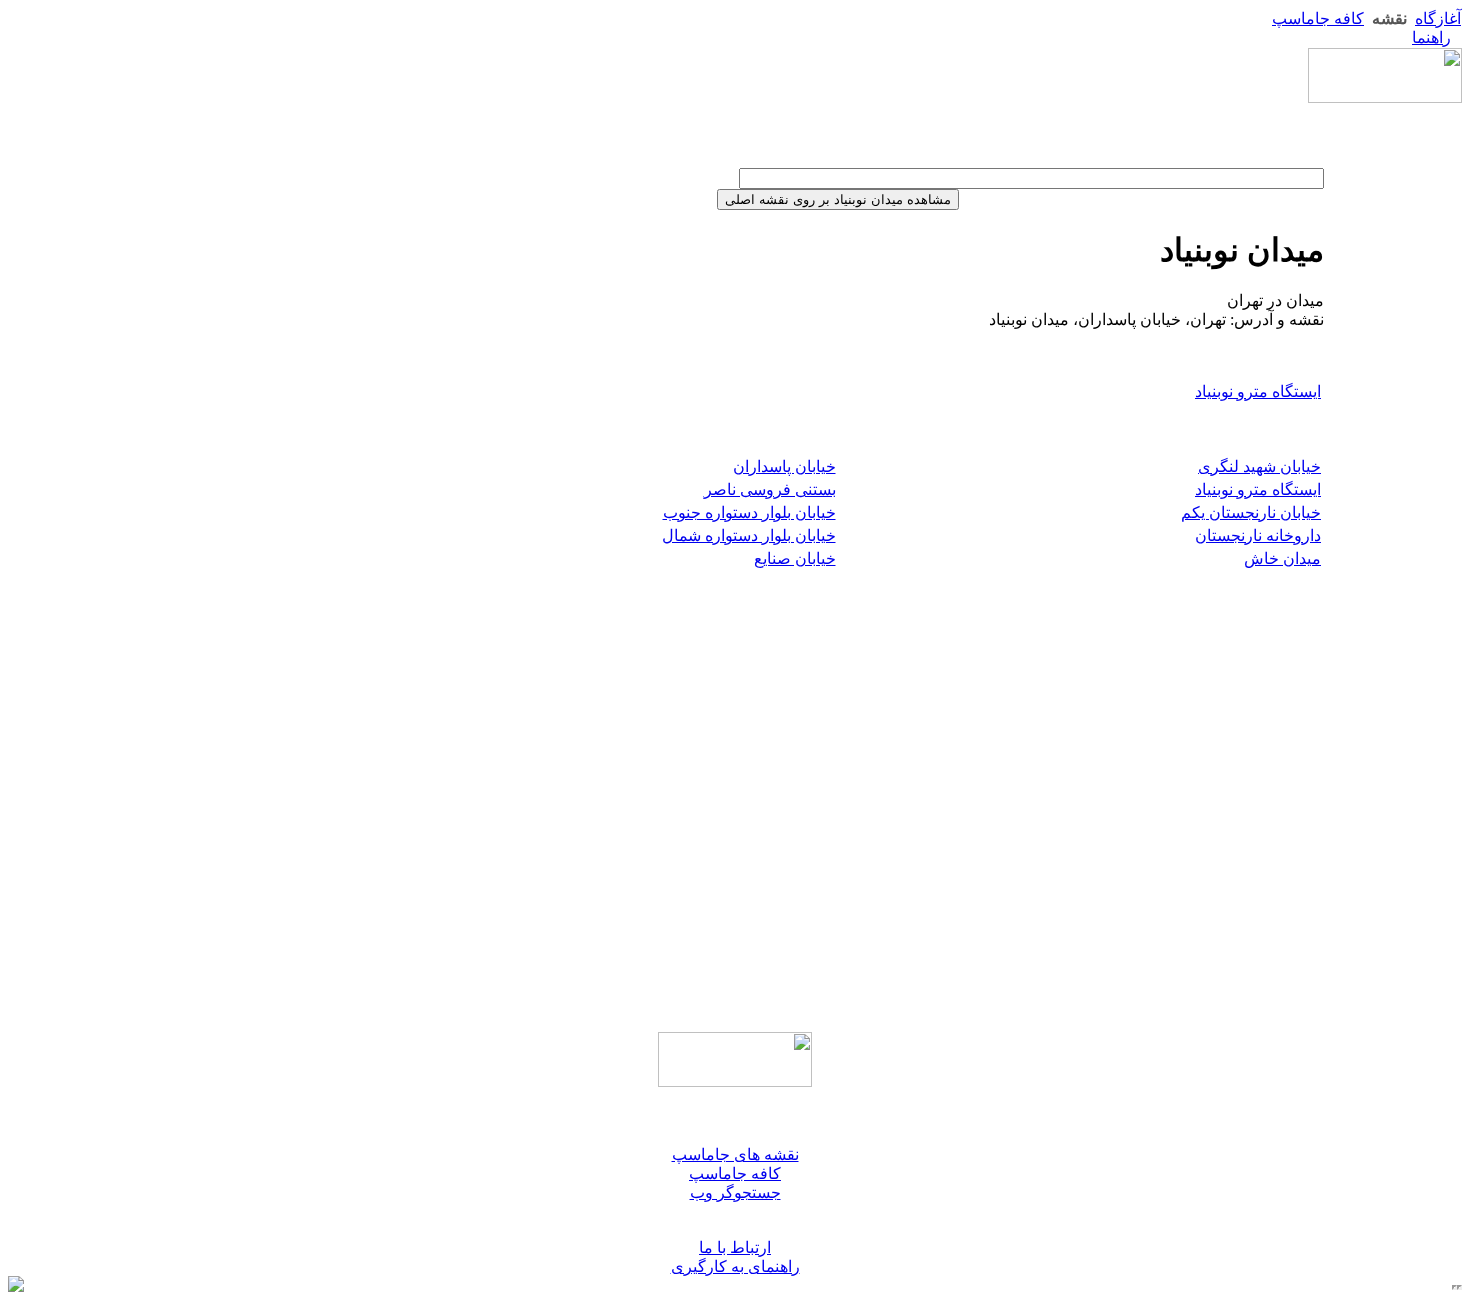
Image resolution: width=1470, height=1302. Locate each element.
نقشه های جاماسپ (735, 1154)
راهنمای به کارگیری (735, 1266)
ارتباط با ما (735, 1247)
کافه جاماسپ (1318, 18)
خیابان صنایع (795, 558)
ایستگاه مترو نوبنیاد (1258, 391)
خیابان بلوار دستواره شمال (749, 535)
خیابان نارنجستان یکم (1251, 512)
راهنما (1431, 37)
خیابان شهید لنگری (1259, 466)
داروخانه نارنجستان (1258, 535)
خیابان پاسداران (784, 466)
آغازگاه (1438, 18)
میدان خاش (1282, 558)
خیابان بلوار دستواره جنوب (749, 512)
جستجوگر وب (735, 1192)
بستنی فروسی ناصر (770, 489)
